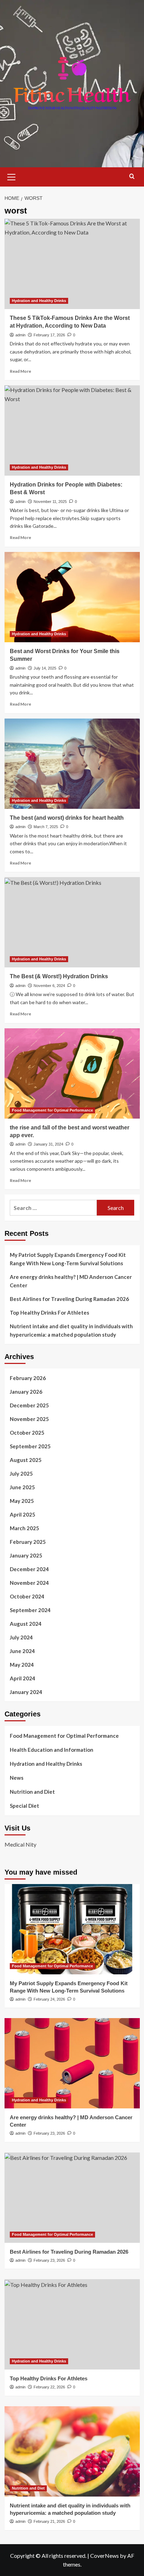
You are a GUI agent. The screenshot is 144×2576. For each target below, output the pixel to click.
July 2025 (21, 1473)
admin (20, 335)
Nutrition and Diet (32, 1792)
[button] (12, 176)
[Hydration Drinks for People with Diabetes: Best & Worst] (72, 430)
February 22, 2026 (49, 2387)
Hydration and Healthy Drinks (39, 301)
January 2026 (26, 1392)
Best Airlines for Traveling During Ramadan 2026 (69, 1299)
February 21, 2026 (49, 2521)
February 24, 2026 (49, 1999)
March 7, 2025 (46, 827)
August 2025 (26, 1460)
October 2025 (27, 1433)
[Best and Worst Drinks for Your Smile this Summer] (72, 597)
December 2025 (29, 1405)
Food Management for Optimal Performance (52, 1110)
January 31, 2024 (48, 1144)
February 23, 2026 (49, 2133)
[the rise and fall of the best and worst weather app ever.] (72, 1073)
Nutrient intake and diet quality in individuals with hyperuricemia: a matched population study (71, 1330)
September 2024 (30, 1610)
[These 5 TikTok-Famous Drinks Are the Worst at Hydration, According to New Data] (72, 264)
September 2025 (30, 1446)
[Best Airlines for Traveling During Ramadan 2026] (72, 2198)
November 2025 (29, 1419)
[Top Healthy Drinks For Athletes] (72, 2324)
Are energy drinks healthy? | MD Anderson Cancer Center (71, 1281)
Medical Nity (20, 1844)
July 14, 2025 (45, 668)
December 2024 (29, 1569)
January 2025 (26, 1555)
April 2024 (23, 1678)
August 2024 (26, 1624)
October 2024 (27, 1596)
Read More (20, 371)
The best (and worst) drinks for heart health (67, 818)
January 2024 (26, 1692)
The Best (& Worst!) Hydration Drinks (59, 976)
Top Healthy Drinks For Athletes (49, 1312)
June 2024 (22, 1651)
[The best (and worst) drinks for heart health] (72, 764)
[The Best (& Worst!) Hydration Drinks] (72, 922)
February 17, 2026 (49, 335)
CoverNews (105, 2556)
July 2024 (21, 1637)
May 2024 (22, 1665)
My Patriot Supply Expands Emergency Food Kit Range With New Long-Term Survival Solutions (68, 1259)
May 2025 (22, 1501)
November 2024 (29, 1583)
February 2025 (28, 1542)
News (17, 1778)
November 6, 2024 (49, 986)
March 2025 (24, 1528)
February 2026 (28, 1378)
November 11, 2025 (50, 502)
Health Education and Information (52, 1750)
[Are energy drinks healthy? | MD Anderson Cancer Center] (72, 2063)
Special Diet (24, 1806)
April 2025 (23, 1514)
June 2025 (22, 1487)
